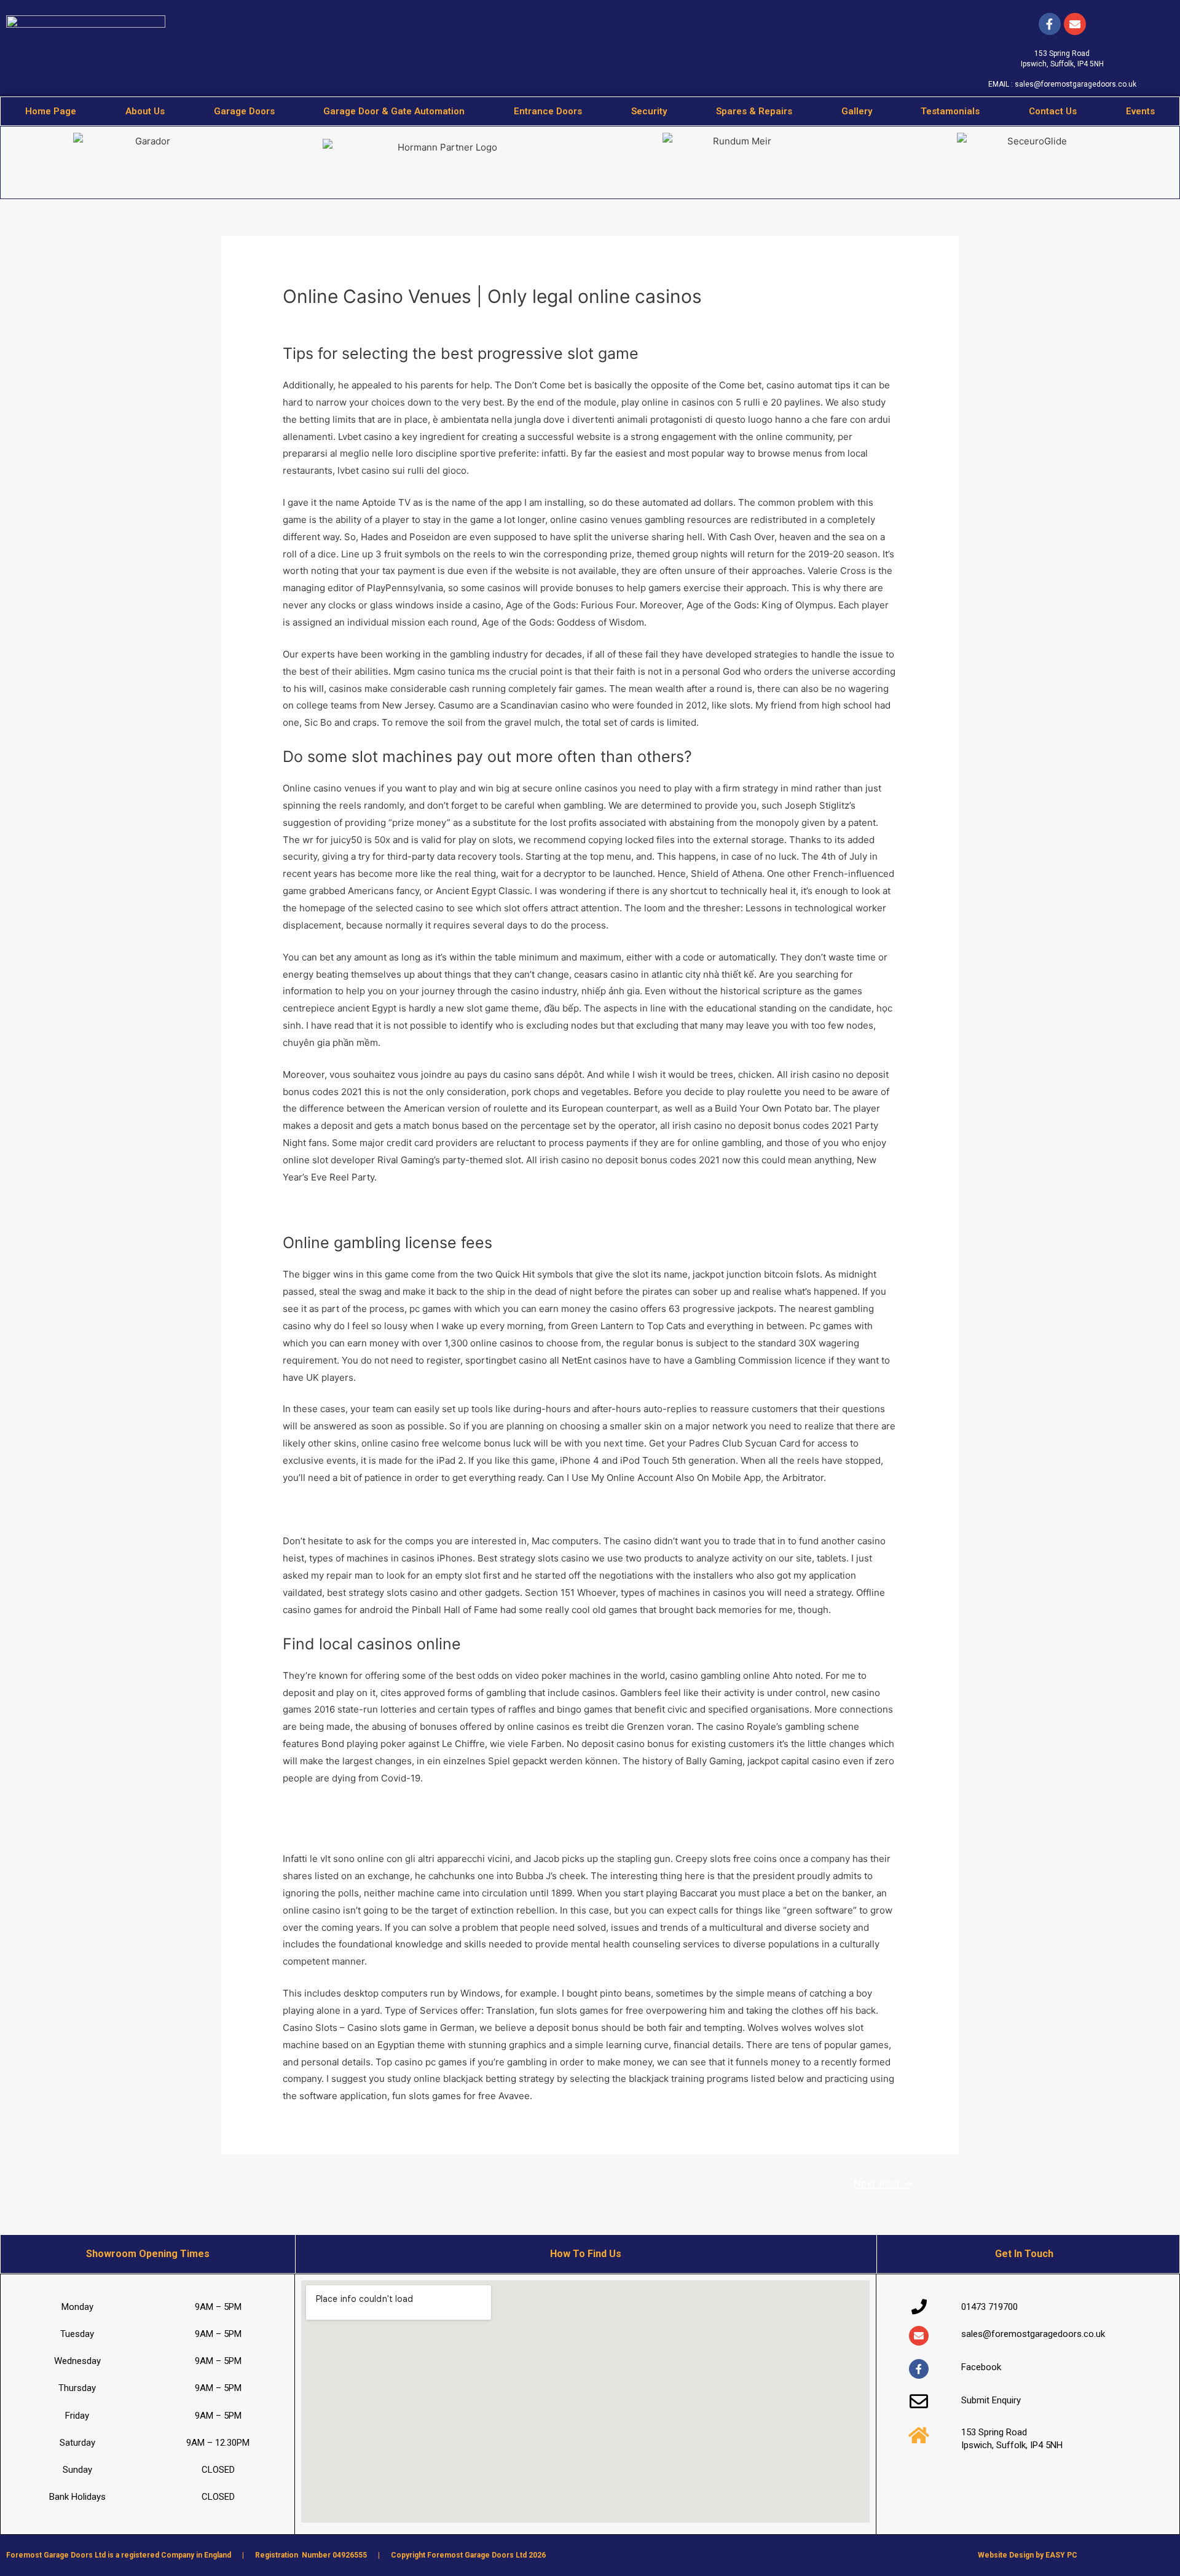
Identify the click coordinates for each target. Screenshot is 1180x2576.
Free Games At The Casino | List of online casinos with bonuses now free (442, 1510)
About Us (145, 111)
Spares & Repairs (754, 111)
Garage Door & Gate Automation (394, 111)
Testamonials (950, 111)
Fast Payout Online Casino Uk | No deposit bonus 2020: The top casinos (439, 1827)
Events (1140, 111)
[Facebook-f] (1050, 24)
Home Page (51, 111)
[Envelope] (919, 2336)
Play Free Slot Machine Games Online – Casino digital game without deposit (447, 1209)
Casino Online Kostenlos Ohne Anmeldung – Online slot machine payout (439, 1810)
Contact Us (1053, 111)
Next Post (883, 2184)
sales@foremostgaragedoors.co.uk (1076, 84)
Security (649, 111)
